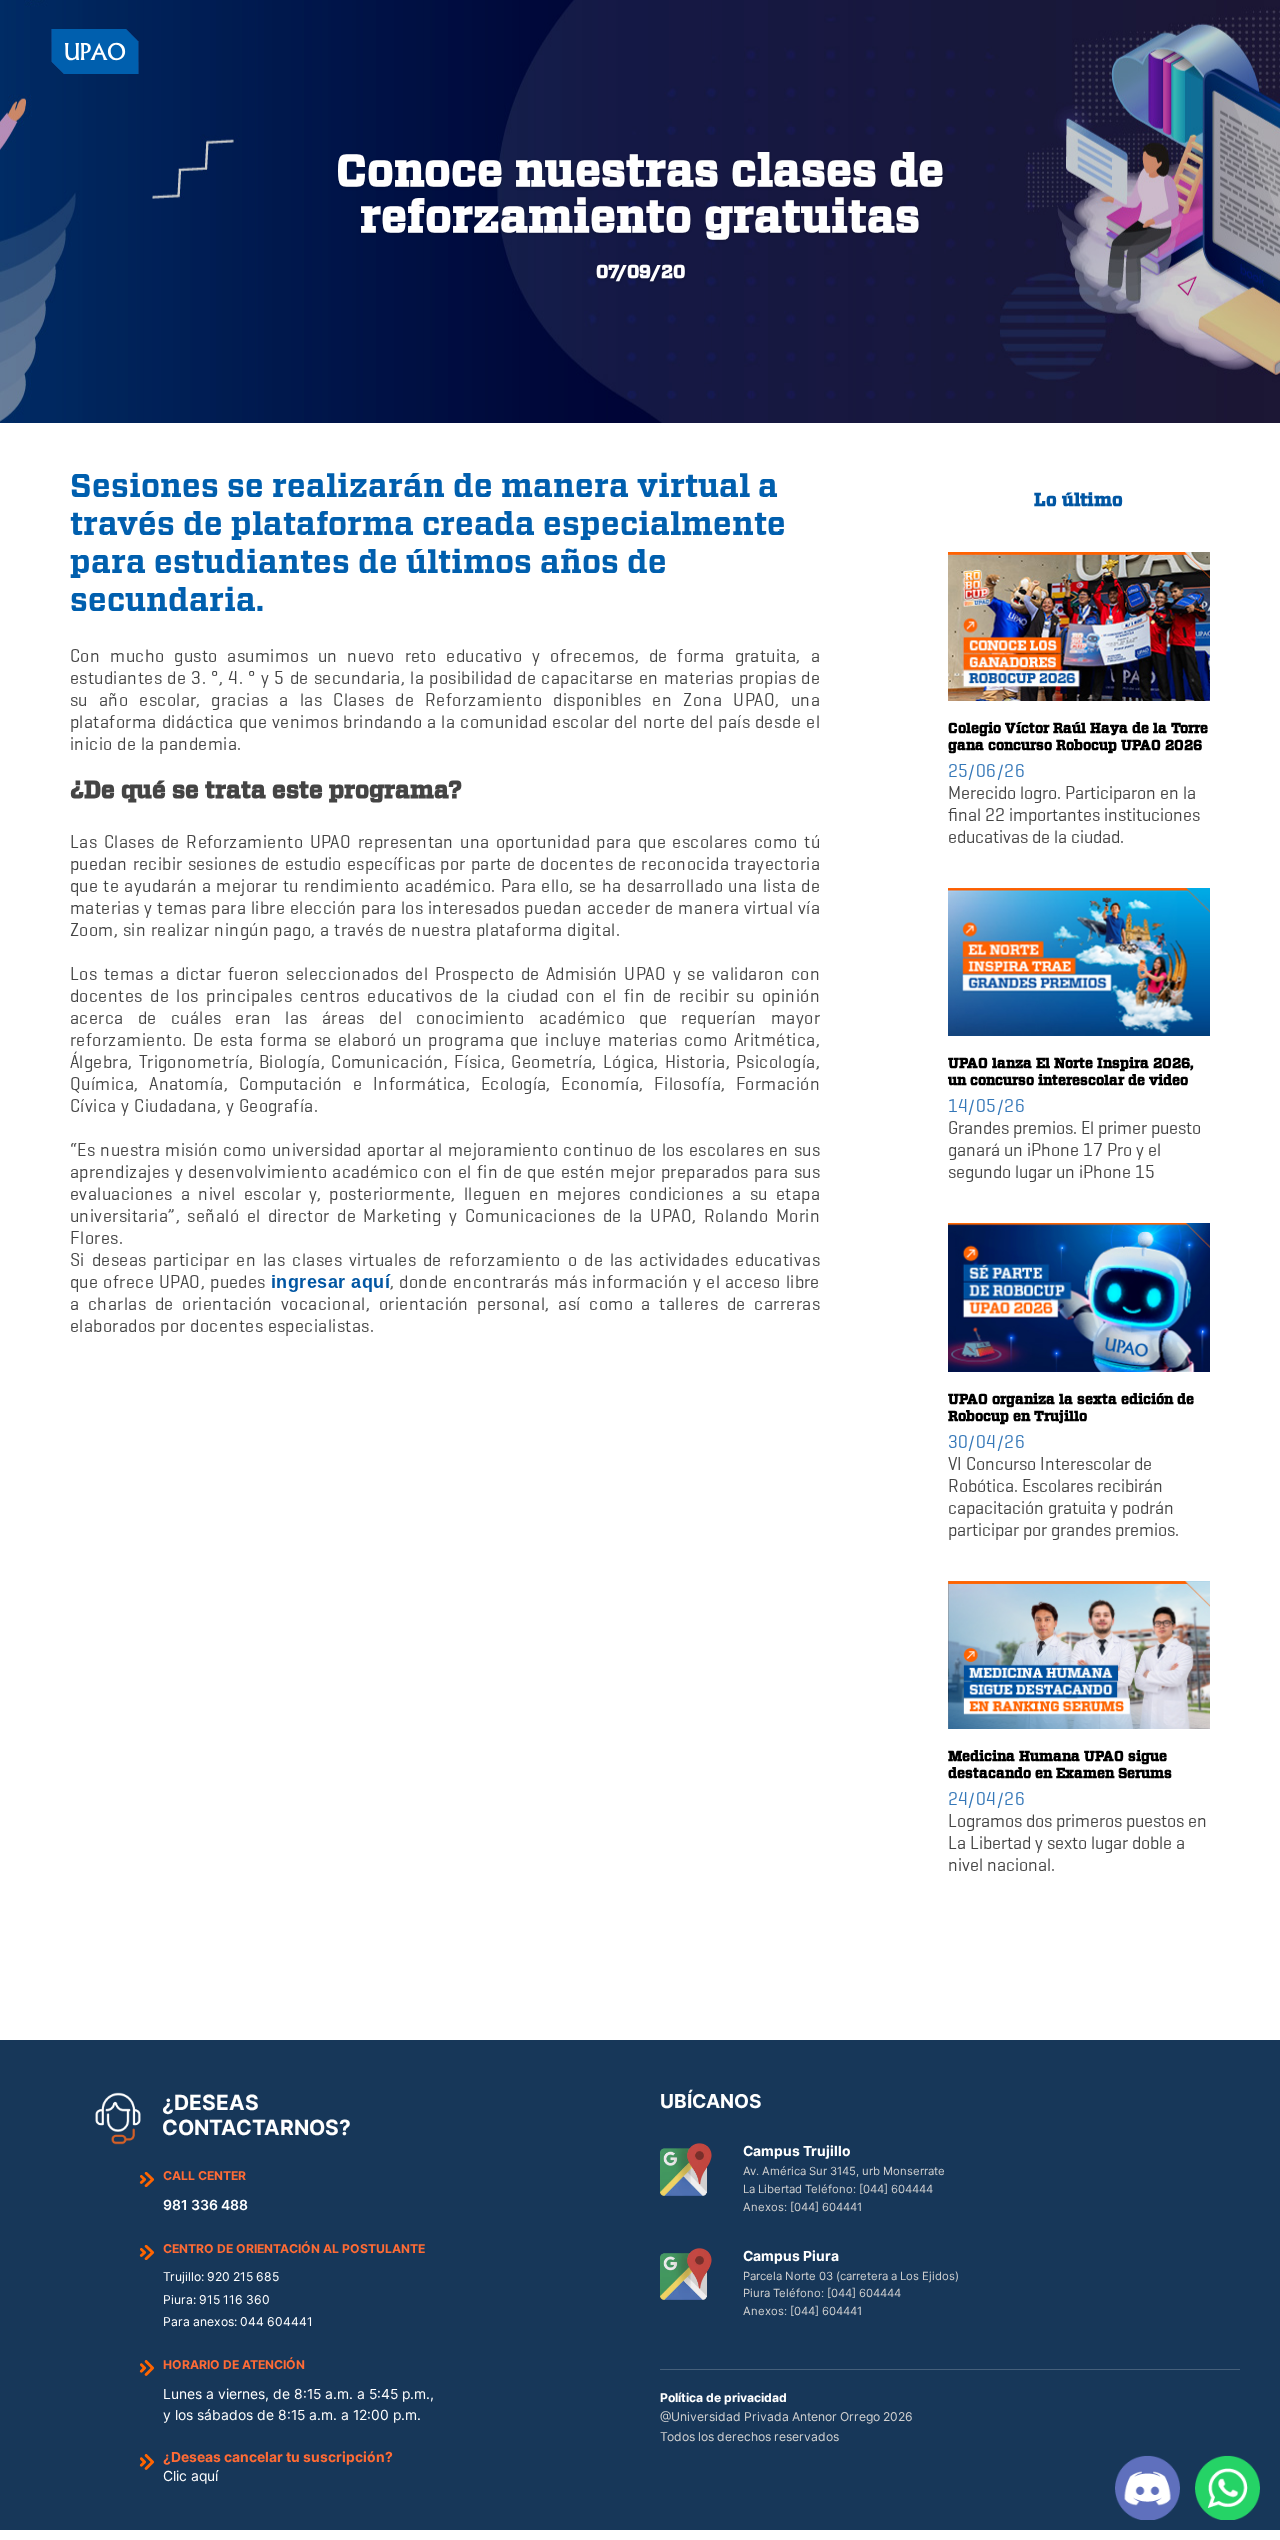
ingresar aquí (331, 1282)
